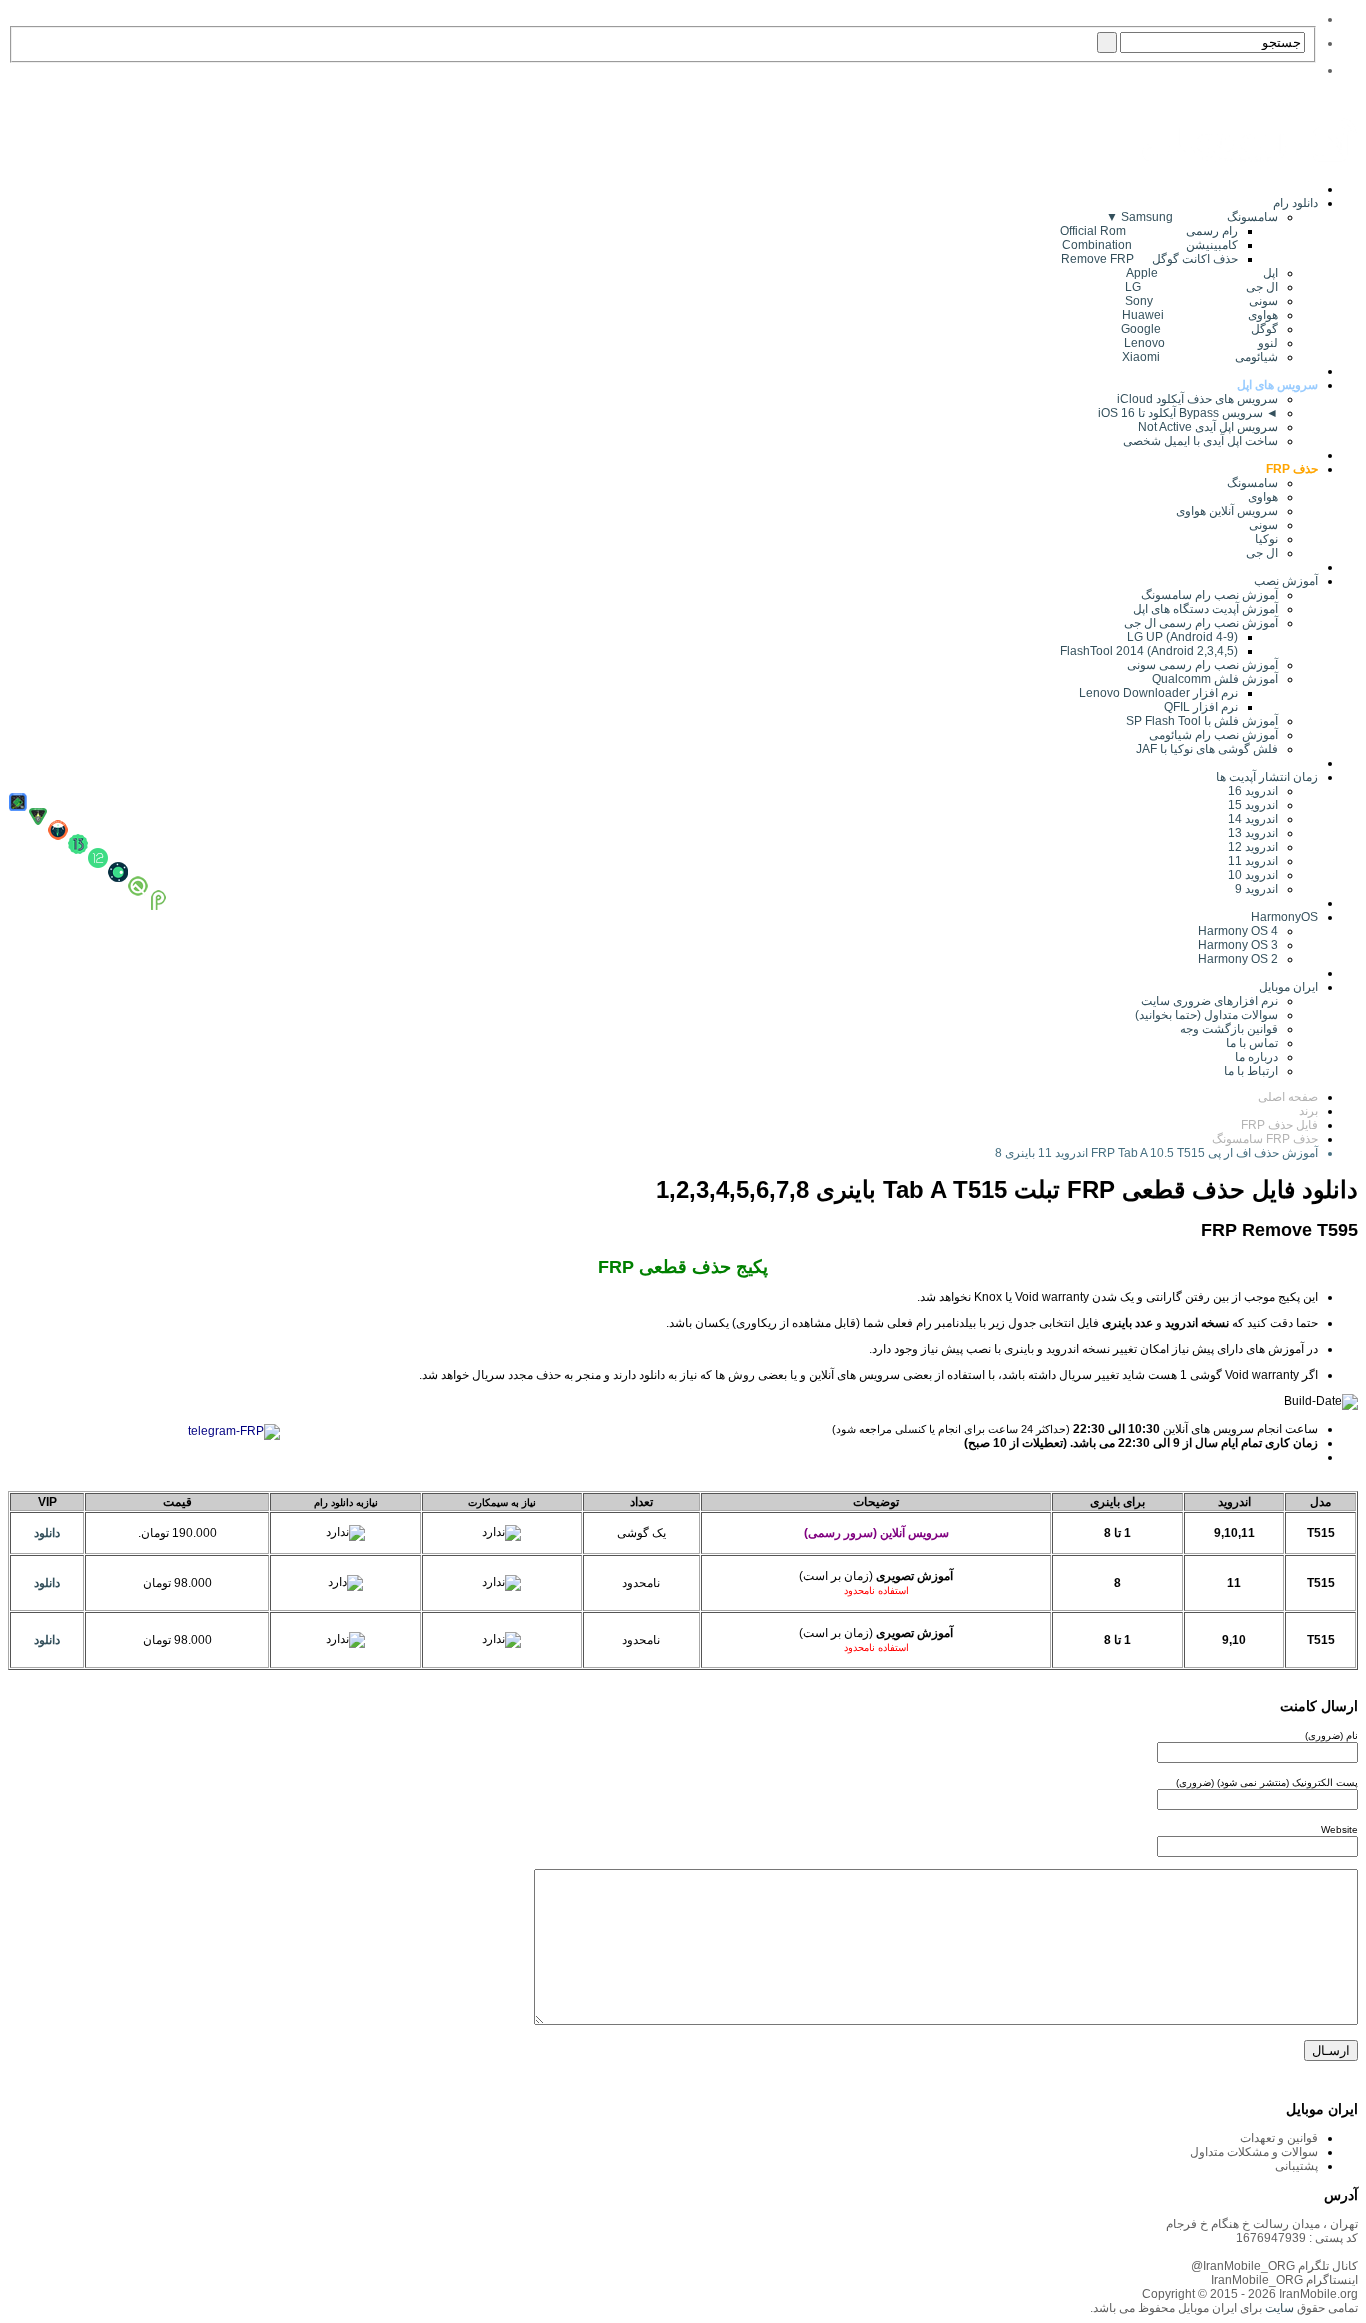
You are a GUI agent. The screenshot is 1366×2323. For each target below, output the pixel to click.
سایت (1278, 2308)
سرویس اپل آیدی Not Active (1208, 427)
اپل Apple (1202, 273)
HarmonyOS (1284, 917)
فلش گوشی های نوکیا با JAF (1207, 749)
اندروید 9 (1256, 889)
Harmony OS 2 (1238, 959)
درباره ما (1256, 1057)
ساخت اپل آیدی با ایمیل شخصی (1200, 441)
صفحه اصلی (1288, 1097)
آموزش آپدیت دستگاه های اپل (1205, 609)
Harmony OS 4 (1238, 931)
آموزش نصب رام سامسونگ (1209, 595)
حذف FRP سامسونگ (1265, 1139)
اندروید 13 (1253, 833)
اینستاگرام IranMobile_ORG (1284, 2280)
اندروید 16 (1253, 791)
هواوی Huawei (1200, 315)
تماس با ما (1252, 1043)
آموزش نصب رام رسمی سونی (1202, 665)
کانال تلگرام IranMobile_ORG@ (1274, 2266)
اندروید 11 (1248, 861)
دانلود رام (1295, 203)
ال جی (1262, 553)
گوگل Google (1199, 329)
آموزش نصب (1286, 581)
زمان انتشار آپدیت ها (1267, 777)
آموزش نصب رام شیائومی (1213, 735)
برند (1308, 1111)
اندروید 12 (1250, 847)
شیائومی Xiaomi (1200, 357)
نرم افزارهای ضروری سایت (1209, 1001)
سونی (1263, 525)
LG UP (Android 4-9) (1182, 637)
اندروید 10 (1253, 875)
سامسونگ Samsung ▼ (1192, 217)
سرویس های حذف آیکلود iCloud (1197, 399)
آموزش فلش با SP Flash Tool (1202, 721)
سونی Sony (1201, 301)
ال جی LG (1201, 287)
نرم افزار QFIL (1201, 707)
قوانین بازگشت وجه (1229, 1029)
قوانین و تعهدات (1279, 2138)
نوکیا (1266, 539)
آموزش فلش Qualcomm (1215, 679)
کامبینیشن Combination (1150, 245)
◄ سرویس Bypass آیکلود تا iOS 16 (1188, 413)
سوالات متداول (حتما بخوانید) (1206, 1015)
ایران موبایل (1288, 987)
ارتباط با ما (1251, 1071)
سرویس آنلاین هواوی (1227, 511)
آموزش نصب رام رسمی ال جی (1201, 623)
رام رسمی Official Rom (1149, 231)
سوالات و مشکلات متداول (1254, 2152)
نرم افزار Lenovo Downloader (1158, 693)
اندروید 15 (1253, 805)
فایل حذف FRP (1279, 1125)
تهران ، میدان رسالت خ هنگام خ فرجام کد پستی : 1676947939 (1262, 2231)
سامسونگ (1252, 483)
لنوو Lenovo (1201, 343)
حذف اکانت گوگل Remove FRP (1149, 259)
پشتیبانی (1296, 2166)
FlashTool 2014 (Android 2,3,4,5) (1149, 651)
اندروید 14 (1253, 819)
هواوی (1263, 497)
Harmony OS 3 (1238, 945)
